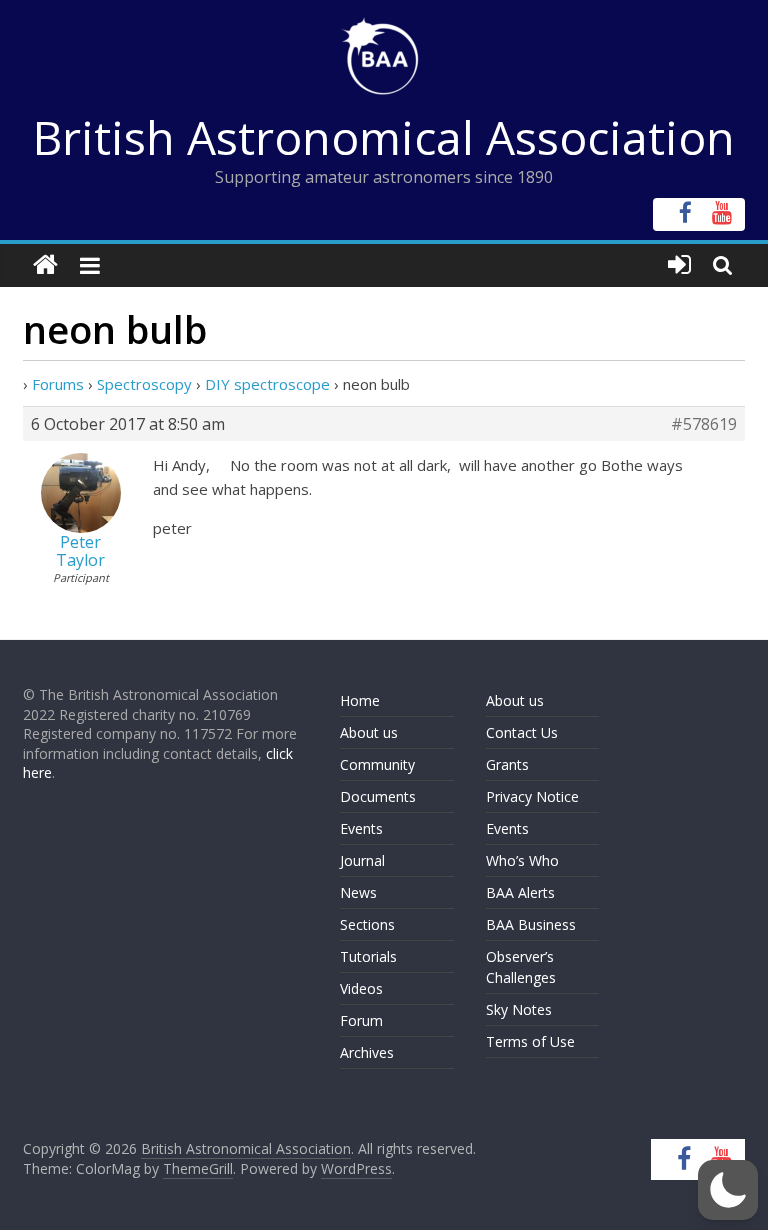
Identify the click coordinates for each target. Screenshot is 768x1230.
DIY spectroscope (267, 384)
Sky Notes (519, 1009)
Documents (378, 796)
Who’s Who (522, 860)
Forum (361, 1020)
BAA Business (531, 924)
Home (360, 700)
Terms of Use (530, 1041)
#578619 (704, 424)
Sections (367, 924)
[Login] (679, 265)
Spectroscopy (144, 384)
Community (377, 764)
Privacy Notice (532, 796)
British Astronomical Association (384, 137)
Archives (367, 1052)
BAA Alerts (520, 892)
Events (361, 828)
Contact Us (522, 732)
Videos (361, 988)
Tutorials (368, 956)
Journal (362, 860)
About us (369, 732)
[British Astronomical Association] (45, 265)
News (358, 892)
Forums (58, 384)
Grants (507, 764)
